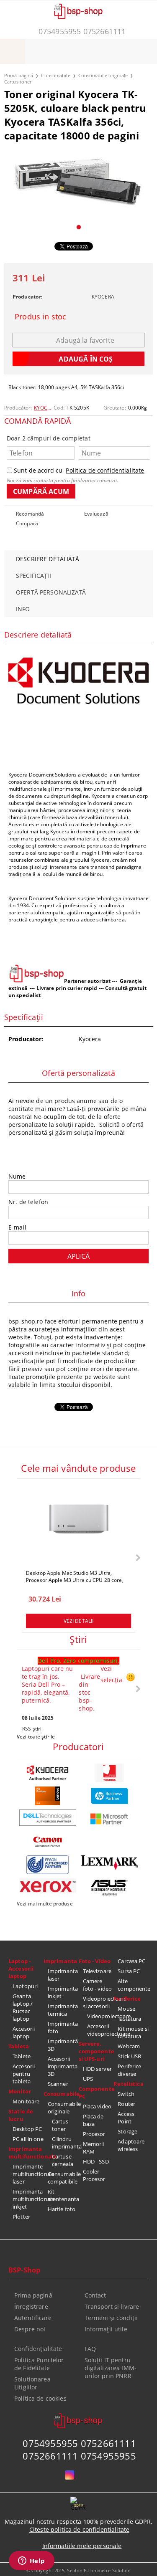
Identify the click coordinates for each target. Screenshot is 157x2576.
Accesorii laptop (24, 2032)
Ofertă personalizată (51, 592)
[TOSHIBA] (110, 1773)
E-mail (17, 1227)
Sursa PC (129, 1971)
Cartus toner (18, 82)
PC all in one (28, 2139)
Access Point (126, 2118)
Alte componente (133, 1985)
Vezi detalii (78, 1621)
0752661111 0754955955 (79, 2456)
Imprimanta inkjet (63, 1992)
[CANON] (48, 1842)
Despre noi (30, 2329)
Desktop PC (27, 2129)
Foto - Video (95, 1961)
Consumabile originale (103, 75)
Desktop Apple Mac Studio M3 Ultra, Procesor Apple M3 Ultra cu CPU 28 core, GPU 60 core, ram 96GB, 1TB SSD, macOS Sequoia (76, 1576)
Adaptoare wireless (131, 2145)
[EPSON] (48, 1865)
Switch (126, 2094)
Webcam (129, 2046)
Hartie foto (62, 2209)
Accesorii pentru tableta (24, 2074)
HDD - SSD (96, 2161)
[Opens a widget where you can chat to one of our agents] (31, 2561)
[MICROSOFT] (110, 1819)
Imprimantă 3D (63, 2045)
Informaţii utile (106, 2329)
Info (23, 609)
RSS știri (32, 1729)
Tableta (19, 2046)
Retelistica (128, 2084)
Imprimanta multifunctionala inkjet (28, 2199)
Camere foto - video (98, 1985)
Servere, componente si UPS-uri (96, 2051)
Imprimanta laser (63, 1975)
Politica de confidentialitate (105, 470)
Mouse (126, 2009)
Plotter (21, 2217)
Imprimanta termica (63, 2010)
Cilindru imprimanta (65, 2143)
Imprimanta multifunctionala (26, 2153)
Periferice (127, 1999)
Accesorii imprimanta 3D (63, 2066)
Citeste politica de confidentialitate (79, 2529)
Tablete (22, 2056)
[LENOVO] (48, 1796)
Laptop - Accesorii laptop (21, 1969)
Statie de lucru (21, 2115)
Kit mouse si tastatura (133, 2032)
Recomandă (30, 514)
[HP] (110, 1796)
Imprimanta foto (63, 2027)
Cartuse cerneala (63, 2160)
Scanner (58, 2084)
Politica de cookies (40, 2398)
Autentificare (33, 2318)
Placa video (97, 2106)
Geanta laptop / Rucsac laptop (23, 2007)
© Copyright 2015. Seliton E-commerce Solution (79, 2570)
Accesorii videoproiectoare (100, 2030)
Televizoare (97, 1971)
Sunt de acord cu (79, 470)
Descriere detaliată (48, 559)
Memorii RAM (94, 2148)
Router (126, 2104)
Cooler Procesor (94, 2175)
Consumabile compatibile (63, 2178)
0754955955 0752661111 (82, 31)
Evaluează (96, 514)
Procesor (94, 2134)
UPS (88, 2079)
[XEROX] (48, 1885)
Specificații (33, 576)
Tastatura (129, 2019)
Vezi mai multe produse (45, 1904)
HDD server (97, 2069)
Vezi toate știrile (36, 1737)
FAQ (90, 2349)
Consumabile (55, 75)
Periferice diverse (129, 2070)
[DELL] (48, 1818)
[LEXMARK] (110, 1863)
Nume (17, 1176)
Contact (95, 2295)
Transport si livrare (112, 2307)
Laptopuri (25, 1986)
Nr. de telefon (28, 1202)
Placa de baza (93, 2120)
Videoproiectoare (100, 2016)
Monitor (20, 2091)
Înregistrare (31, 2307)
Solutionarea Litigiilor (32, 2383)
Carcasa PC (131, 1961)
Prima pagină (19, 75)
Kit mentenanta (63, 2195)
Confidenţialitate (38, 2349)
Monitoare (26, 2101)
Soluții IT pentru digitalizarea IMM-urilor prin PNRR (111, 2368)
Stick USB (129, 2056)
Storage (127, 2131)
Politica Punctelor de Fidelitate (39, 2364)
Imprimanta (60, 1961)
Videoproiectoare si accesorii (98, 2002)
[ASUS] (110, 1888)
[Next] (137, 1557)
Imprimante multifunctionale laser (28, 2174)
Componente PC (96, 2093)
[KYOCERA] (48, 1773)
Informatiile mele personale (82, 2546)
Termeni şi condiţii (111, 2318)
